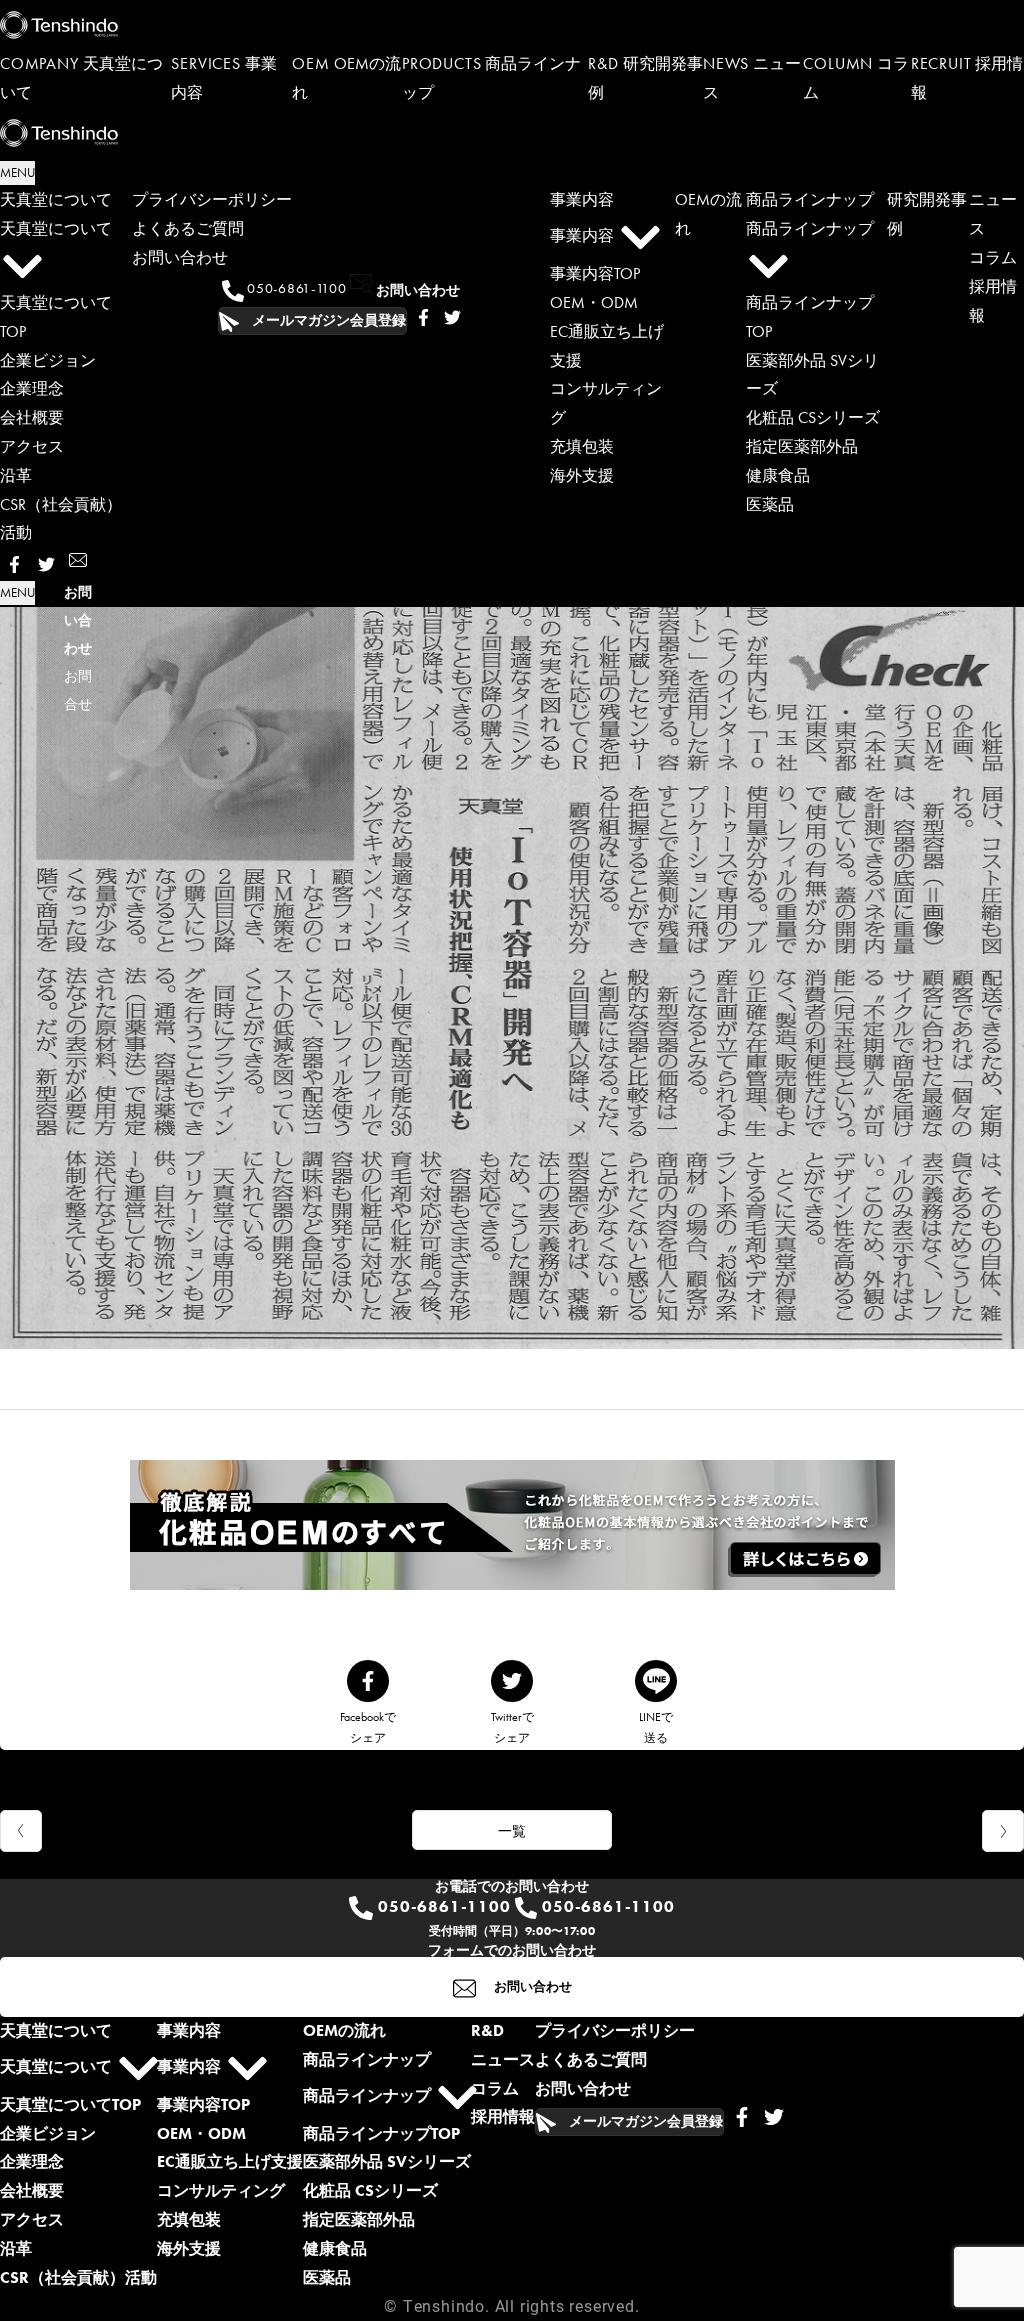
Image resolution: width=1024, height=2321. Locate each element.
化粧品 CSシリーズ (813, 417)
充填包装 (582, 446)
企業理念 (32, 388)
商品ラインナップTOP (381, 2133)
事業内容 (582, 199)
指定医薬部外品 (802, 446)
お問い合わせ (180, 257)
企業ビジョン (48, 360)
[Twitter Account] (452, 321)
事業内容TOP (595, 273)
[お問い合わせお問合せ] (78, 564)
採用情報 (503, 2116)
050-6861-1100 (295, 288)
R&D (487, 2030)
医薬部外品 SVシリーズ (387, 2161)
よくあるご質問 (188, 228)
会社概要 (32, 417)
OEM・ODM (594, 302)
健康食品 (778, 475)
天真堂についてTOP (70, 2104)
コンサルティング (221, 2190)
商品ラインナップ (810, 199)
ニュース (503, 2059)
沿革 (16, 475)
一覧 (512, 1831)
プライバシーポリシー (212, 199)
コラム (993, 257)
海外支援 (582, 475)
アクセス (32, 446)
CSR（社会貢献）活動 (78, 2277)
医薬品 (770, 504)
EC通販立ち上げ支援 (230, 2161)
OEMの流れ (344, 2030)
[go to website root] (512, 25)
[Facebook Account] (423, 321)
